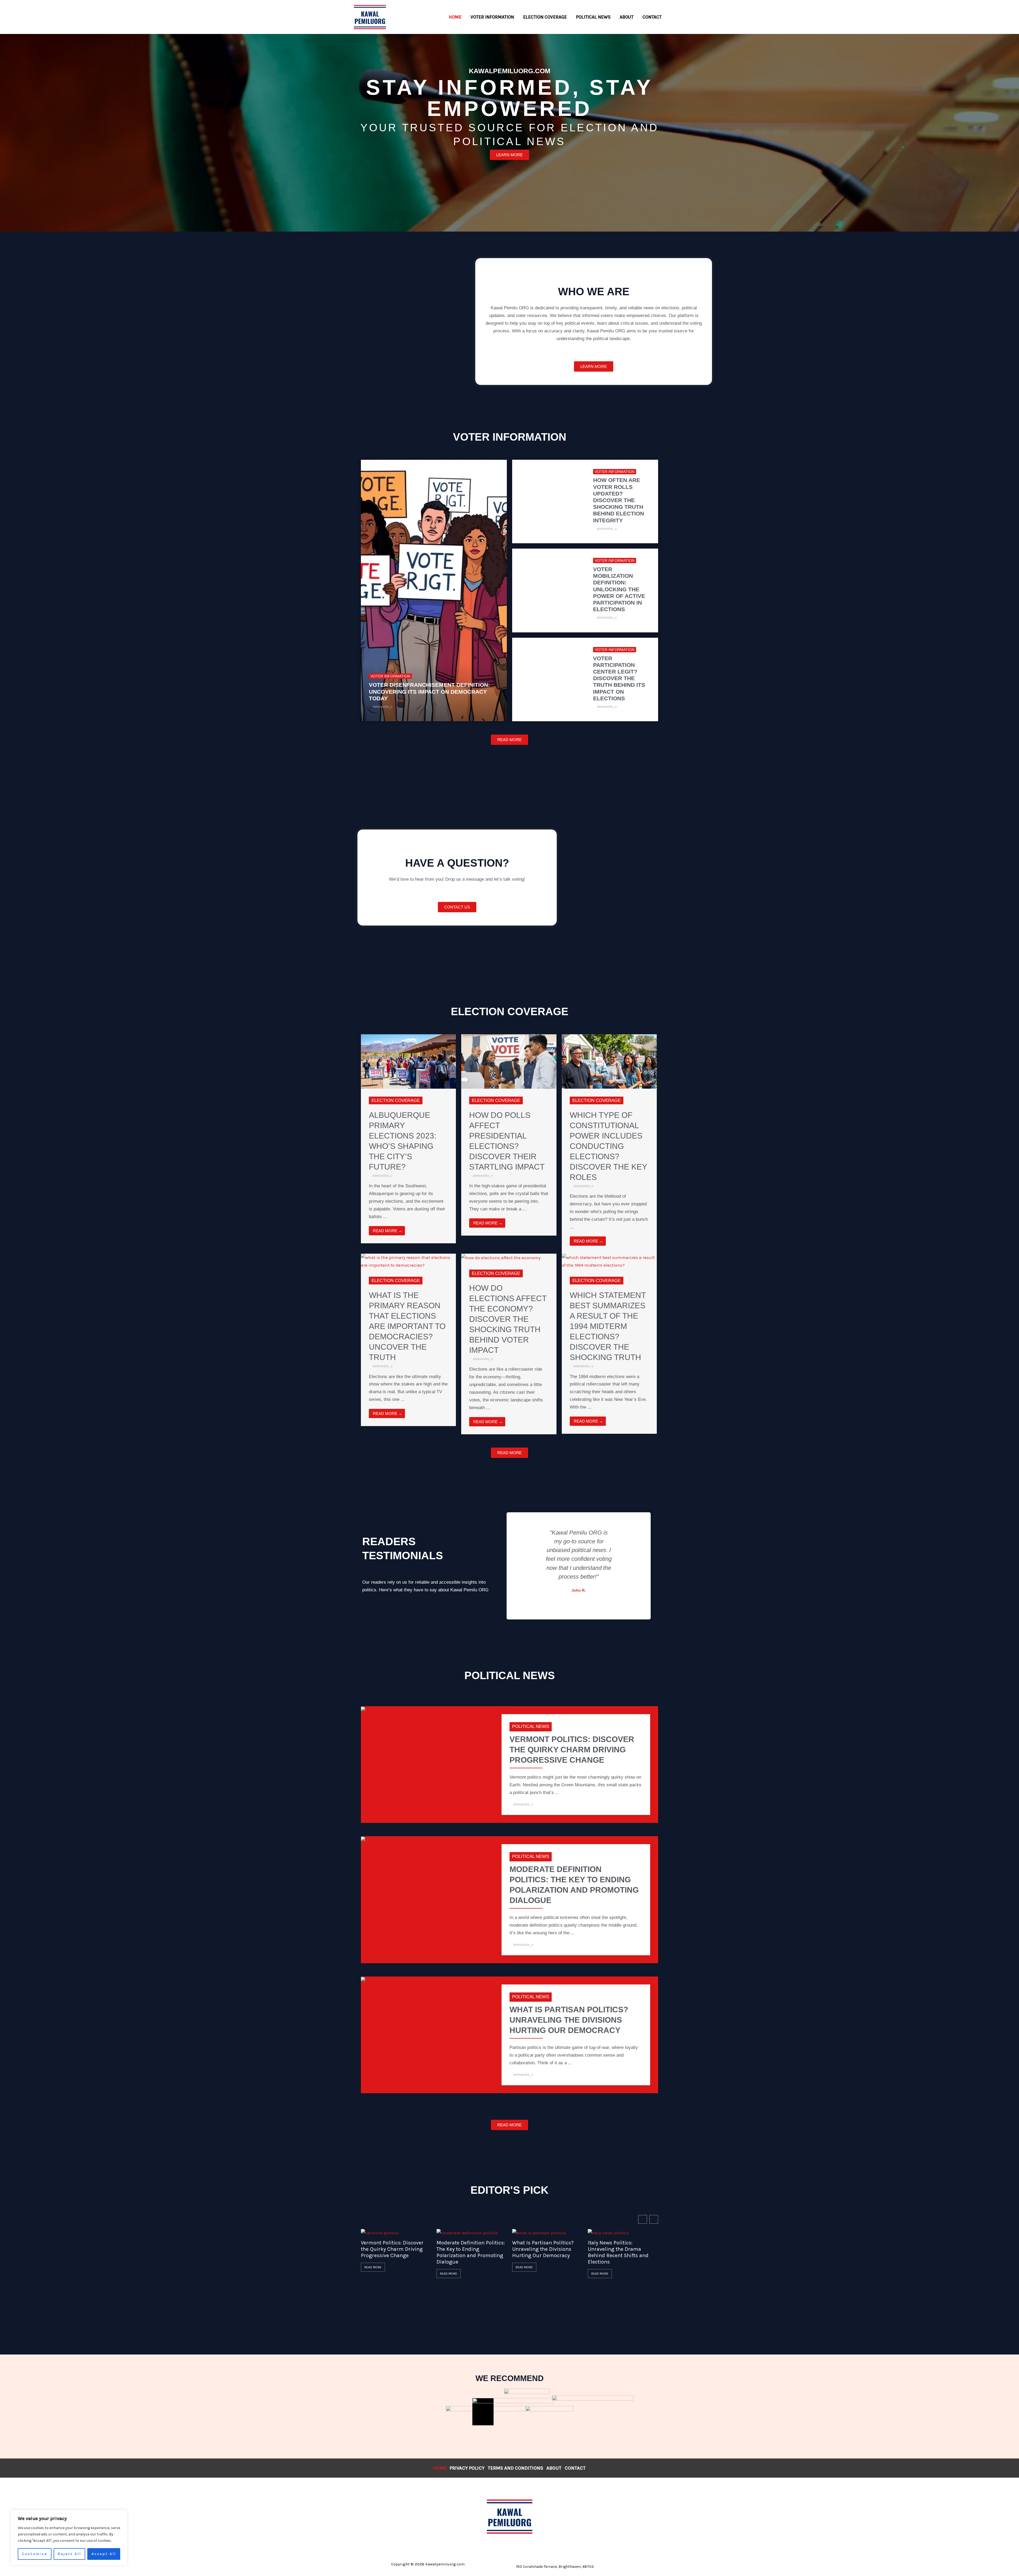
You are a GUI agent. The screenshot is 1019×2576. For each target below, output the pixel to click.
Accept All (104, 2554)
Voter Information (390, 676)
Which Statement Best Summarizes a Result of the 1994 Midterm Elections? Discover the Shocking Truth (608, 1326)
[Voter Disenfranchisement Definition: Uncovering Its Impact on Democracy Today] (434, 591)
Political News (531, 1726)
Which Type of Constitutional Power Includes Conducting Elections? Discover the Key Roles (608, 1146)
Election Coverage (396, 1100)
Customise (34, 2554)
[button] (533, 1561)
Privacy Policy (467, 2468)
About (554, 2468)
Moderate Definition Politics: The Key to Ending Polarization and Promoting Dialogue (471, 2252)
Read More (373, 2267)
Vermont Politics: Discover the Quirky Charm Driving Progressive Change (572, 1750)
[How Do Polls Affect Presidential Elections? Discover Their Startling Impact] (509, 1061)
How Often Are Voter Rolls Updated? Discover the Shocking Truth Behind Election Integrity (619, 500)
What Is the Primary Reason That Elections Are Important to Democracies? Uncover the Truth (407, 1326)
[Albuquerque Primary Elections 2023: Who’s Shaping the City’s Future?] (408, 1061)
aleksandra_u (383, 707)
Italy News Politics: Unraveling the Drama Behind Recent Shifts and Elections (618, 2252)
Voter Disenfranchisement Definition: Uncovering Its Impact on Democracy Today (429, 691)
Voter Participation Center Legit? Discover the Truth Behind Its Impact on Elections (619, 678)
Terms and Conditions (515, 2468)
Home (440, 2468)
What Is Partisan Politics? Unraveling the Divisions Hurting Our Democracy (569, 2020)
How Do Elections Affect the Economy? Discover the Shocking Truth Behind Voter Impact (508, 1319)
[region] (69, 2538)
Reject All (69, 2554)
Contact (575, 2468)
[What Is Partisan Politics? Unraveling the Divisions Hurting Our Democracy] (388, 1980)
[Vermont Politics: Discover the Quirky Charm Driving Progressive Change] (380, 1710)
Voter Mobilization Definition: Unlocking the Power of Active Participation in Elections (619, 589)
